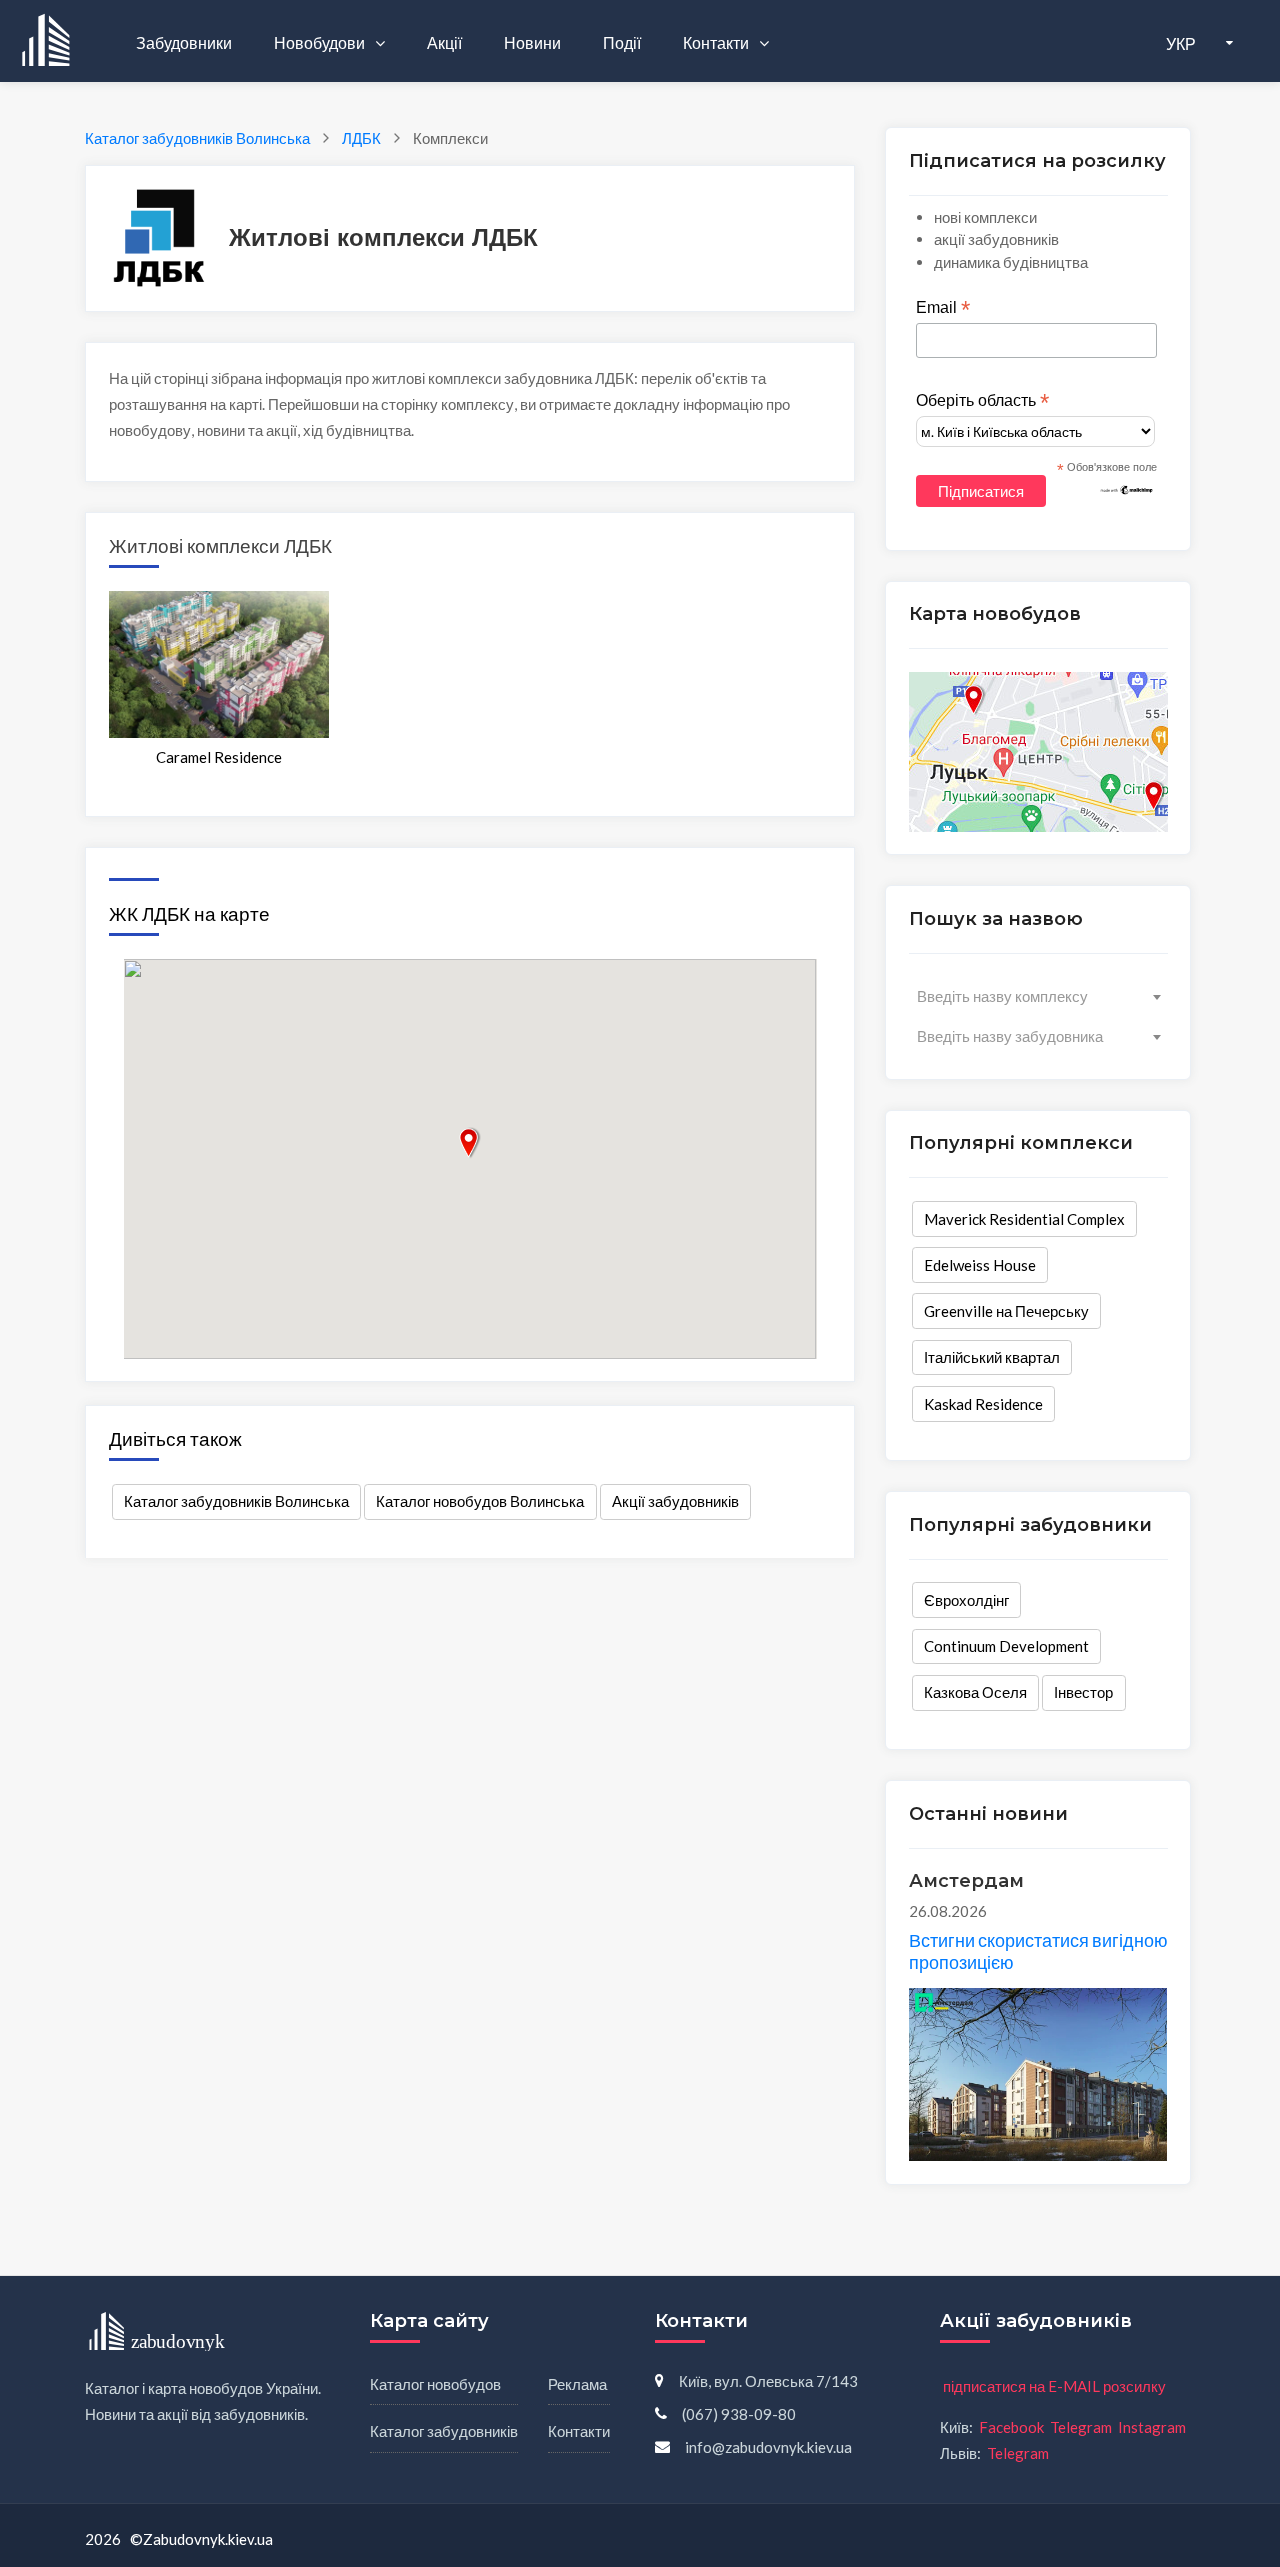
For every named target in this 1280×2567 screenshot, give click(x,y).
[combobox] (1038, 996)
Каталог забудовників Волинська (236, 1501)
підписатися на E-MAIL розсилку (1054, 2386)
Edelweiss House (980, 1265)
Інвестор (1083, 1692)
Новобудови (321, 42)
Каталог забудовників (444, 2431)
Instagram (1152, 2427)
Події (622, 42)
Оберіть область (982, 401)
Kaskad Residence (983, 1404)
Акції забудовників (675, 1501)
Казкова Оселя (975, 1692)
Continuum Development (1006, 1646)
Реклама (577, 2384)
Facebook (1011, 2427)
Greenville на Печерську (1006, 1311)
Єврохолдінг (966, 1600)
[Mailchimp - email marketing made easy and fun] (1127, 489)
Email (943, 308)
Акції (444, 42)
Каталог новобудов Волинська (480, 1501)
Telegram (1081, 2427)
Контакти (717, 42)
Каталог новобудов (435, 2384)
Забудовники (184, 42)
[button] (470, 1143)
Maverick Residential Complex (1024, 1219)
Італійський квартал (992, 1357)
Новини (532, 42)
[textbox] (1038, 996)
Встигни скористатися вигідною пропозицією (1038, 1951)
